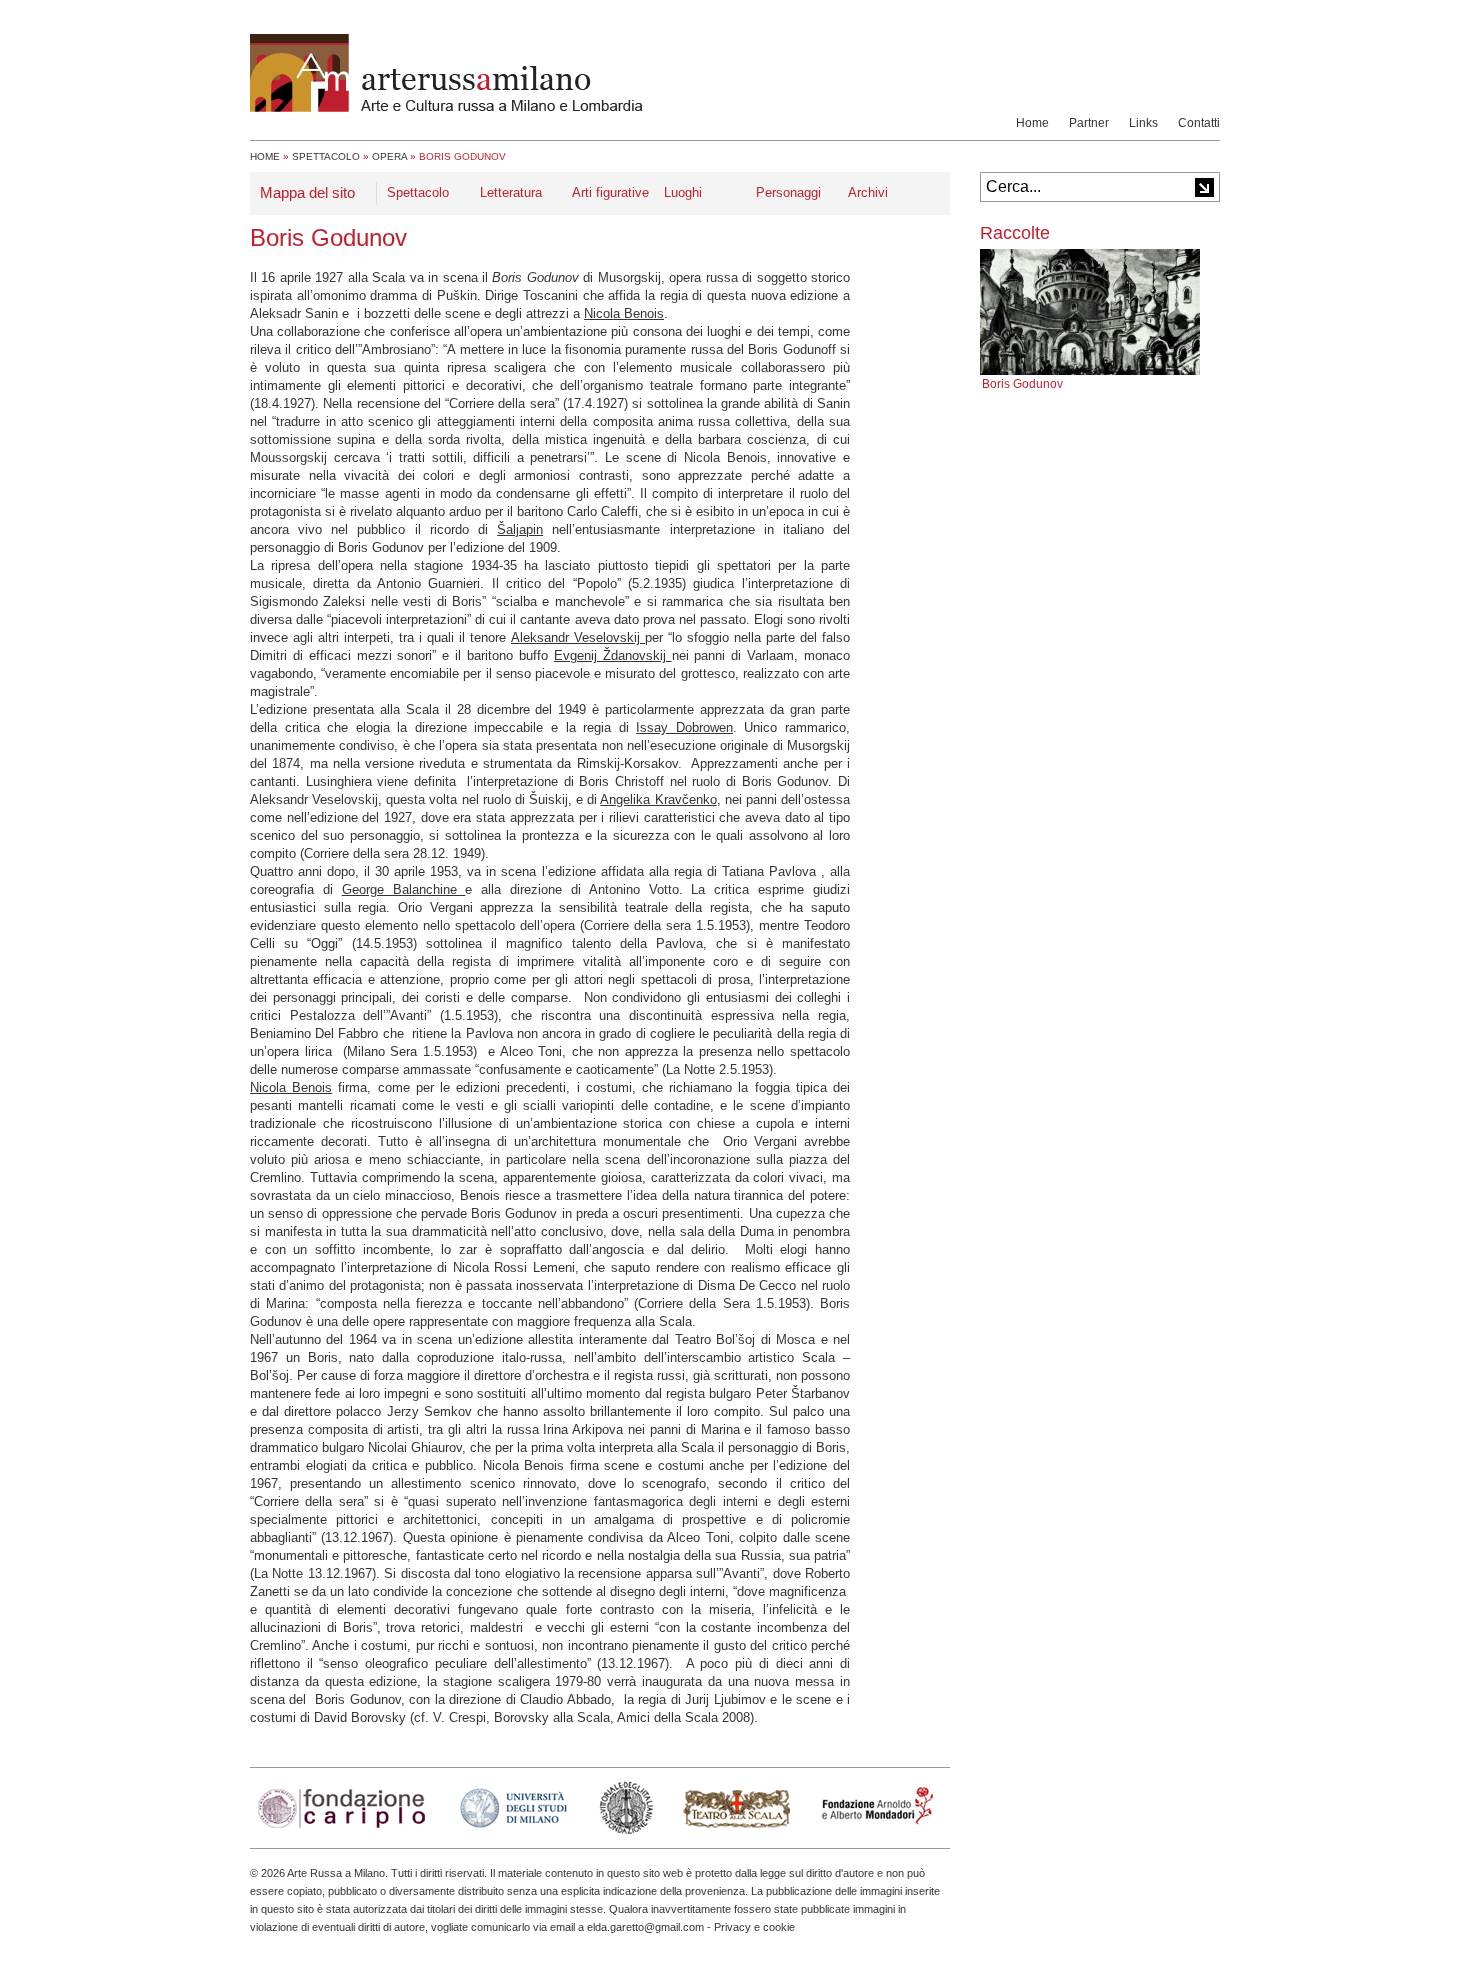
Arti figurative (610, 192)
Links (1143, 123)
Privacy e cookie (754, 1927)
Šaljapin (520, 529)
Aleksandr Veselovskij (578, 637)
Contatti (1199, 123)
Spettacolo (326, 156)
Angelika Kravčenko (658, 799)
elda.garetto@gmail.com (645, 1927)
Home (1032, 123)
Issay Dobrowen (684, 727)
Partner (1089, 123)
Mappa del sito (307, 192)
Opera (389, 156)
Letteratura (511, 192)
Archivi (868, 192)
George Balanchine (404, 889)
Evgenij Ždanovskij (613, 655)
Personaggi (788, 192)
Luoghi (683, 192)
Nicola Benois (624, 313)
